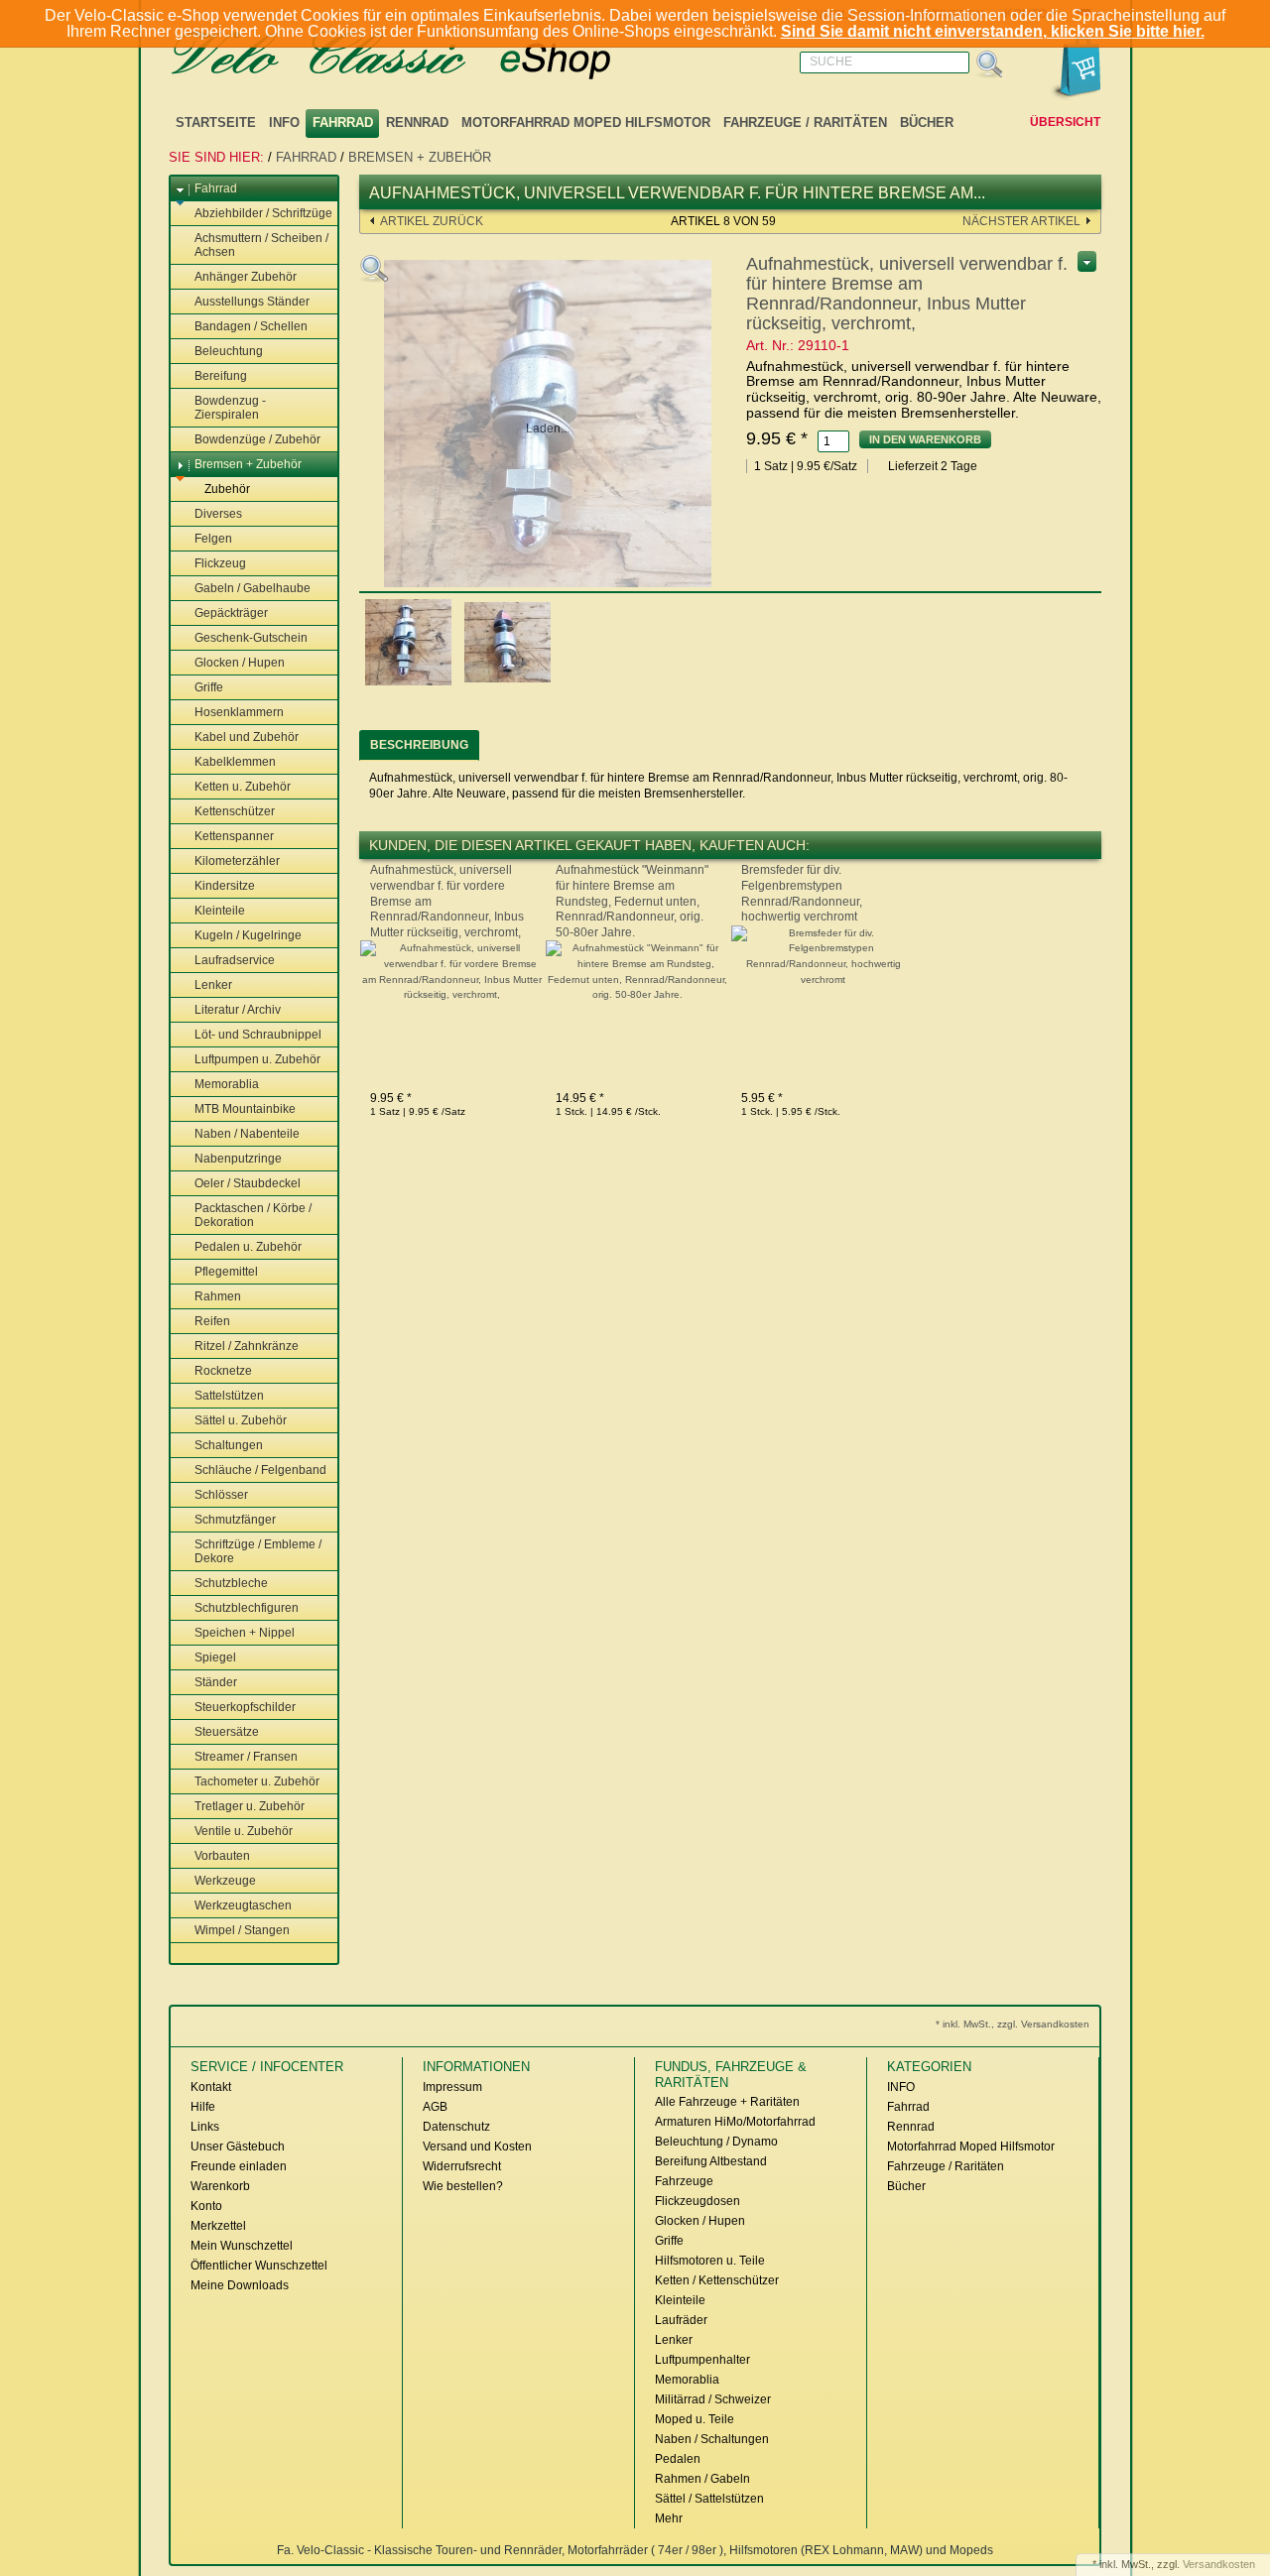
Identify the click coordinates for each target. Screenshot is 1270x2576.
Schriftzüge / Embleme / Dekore (258, 1551)
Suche (831, 61)
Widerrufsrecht (462, 2166)
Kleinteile (220, 911)
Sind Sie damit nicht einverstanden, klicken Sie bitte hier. (993, 31)
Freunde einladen (239, 2166)
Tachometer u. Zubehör (257, 1781)
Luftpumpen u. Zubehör (257, 1059)
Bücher (927, 123)
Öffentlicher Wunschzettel (259, 2266)
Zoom (374, 269)
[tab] (419, 745)
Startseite (216, 123)
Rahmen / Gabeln (702, 2479)
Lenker (213, 985)
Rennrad (417, 123)
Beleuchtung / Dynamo (716, 2142)
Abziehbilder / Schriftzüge (263, 213)
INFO (284, 123)
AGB (435, 2107)
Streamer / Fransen (246, 1757)
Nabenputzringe (238, 1159)
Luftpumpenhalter (702, 2360)
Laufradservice (235, 960)
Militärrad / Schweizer (713, 2399)
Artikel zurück (432, 221)
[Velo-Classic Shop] (417, 56)
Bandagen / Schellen (251, 326)
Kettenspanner (234, 836)
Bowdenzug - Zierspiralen (230, 408)
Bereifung (221, 376)
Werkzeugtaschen (243, 1905)
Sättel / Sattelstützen (709, 2499)
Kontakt (211, 2087)
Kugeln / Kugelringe (248, 935)
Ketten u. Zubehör (243, 787)
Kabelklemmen (235, 762)
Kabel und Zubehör (247, 737)
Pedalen (678, 2459)
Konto (206, 2206)
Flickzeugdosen (698, 2201)
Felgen (213, 539)
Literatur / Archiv (238, 1010)
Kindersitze (225, 886)
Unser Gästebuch (238, 2147)
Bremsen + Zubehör (420, 157)
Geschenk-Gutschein (251, 638)
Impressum (452, 2087)
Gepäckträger (231, 613)
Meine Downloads (240, 2285)
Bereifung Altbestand (711, 2161)
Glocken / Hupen (240, 663)
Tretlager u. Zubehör (250, 1806)
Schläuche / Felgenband (260, 1470)
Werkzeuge (225, 1881)
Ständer (216, 1682)
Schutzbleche (231, 1583)
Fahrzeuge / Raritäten (805, 123)
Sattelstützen (229, 1396)
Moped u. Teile (695, 2419)
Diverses (218, 514)
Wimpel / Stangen (242, 1930)
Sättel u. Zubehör (241, 1420)
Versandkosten (1219, 2564)
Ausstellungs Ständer (252, 302)
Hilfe (203, 2107)
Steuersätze (227, 1732)
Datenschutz (456, 2127)
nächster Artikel (1021, 221)
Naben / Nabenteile (247, 1134)
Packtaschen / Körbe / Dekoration (253, 1215)
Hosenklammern (239, 712)
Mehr (669, 2518)
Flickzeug (220, 563)
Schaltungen (229, 1445)
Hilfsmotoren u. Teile (710, 2261)
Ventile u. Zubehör (244, 1831)
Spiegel (215, 1657)
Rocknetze (223, 1371)
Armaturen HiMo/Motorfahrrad (735, 2122)
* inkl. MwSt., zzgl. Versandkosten (1013, 2024)
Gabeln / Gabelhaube (253, 588)
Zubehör (227, 489)
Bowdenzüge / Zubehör (257, 439)
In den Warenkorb (925, 439)
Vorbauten (222, 1856)
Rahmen (218, 1296)
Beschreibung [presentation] (419, 745)
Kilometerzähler (237, 861)
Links (205, 2127)
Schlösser (221, 1495)
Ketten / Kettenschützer (717, 2280)
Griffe (209, 687)
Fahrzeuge (684, 2181)
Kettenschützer (235, 811)
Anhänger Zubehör (246, 277)
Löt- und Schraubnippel (258, 1035)
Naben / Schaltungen (712, 2439)
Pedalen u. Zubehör (248, 1247)
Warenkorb (220, 2186)
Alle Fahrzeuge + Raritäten (727, 2102)
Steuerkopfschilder (245, 1707)
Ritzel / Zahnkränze (247, 1346)
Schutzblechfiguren (247, 1608)
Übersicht (1065, 122)
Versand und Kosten (477, 2147)
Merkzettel (218, 2226)
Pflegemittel (226, 1272)
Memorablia (227, 1084)
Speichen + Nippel (245, 1633)
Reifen (212, 1321)
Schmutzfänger (235, 1520)
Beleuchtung (229, 351)
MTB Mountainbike (245, 1109)
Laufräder (681, 2320)
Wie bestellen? (463, 2186)
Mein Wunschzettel (242, 2246)
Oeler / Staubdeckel (248, 1183)
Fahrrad (343, 123)
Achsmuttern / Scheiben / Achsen (261, 245)
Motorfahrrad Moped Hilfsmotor (586, 123)
